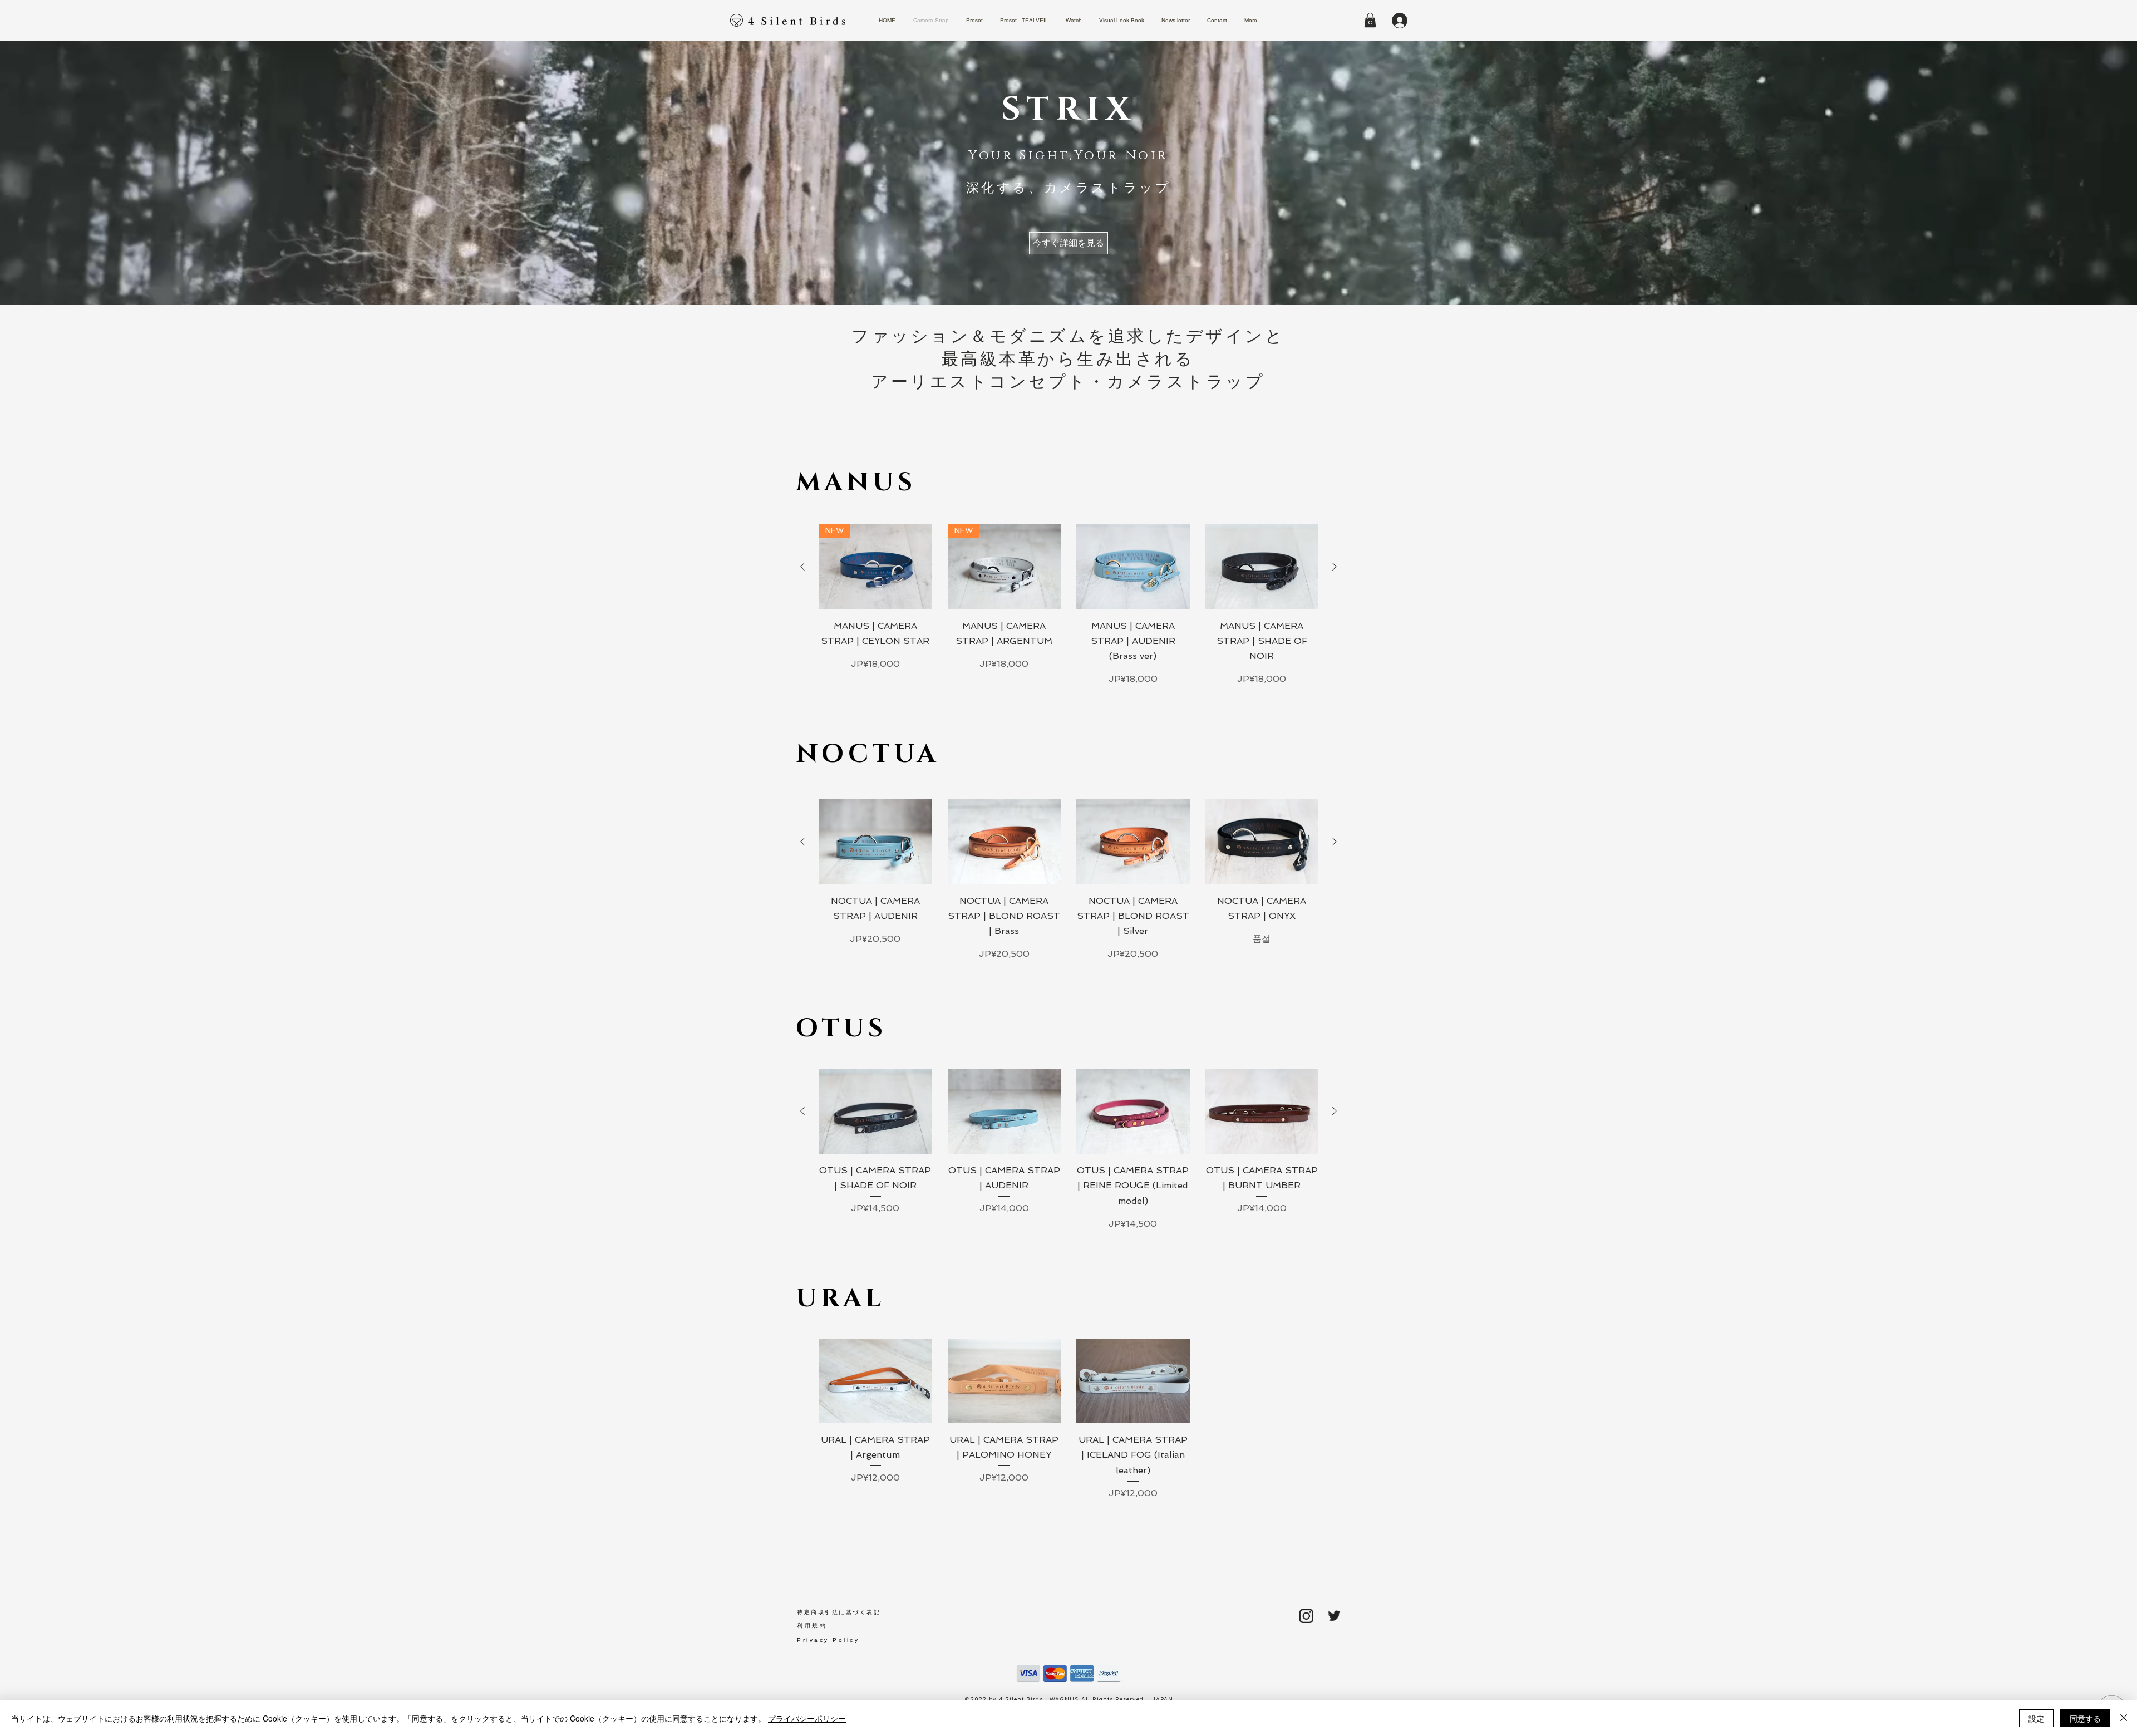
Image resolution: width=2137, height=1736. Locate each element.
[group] (1068, 605)
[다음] (1335, 567)
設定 (2036, 1718)
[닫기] (2124, 1718)
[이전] (802, 567)
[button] (1370, 20)
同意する (2085, 1718)
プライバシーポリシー (807, 1718)
